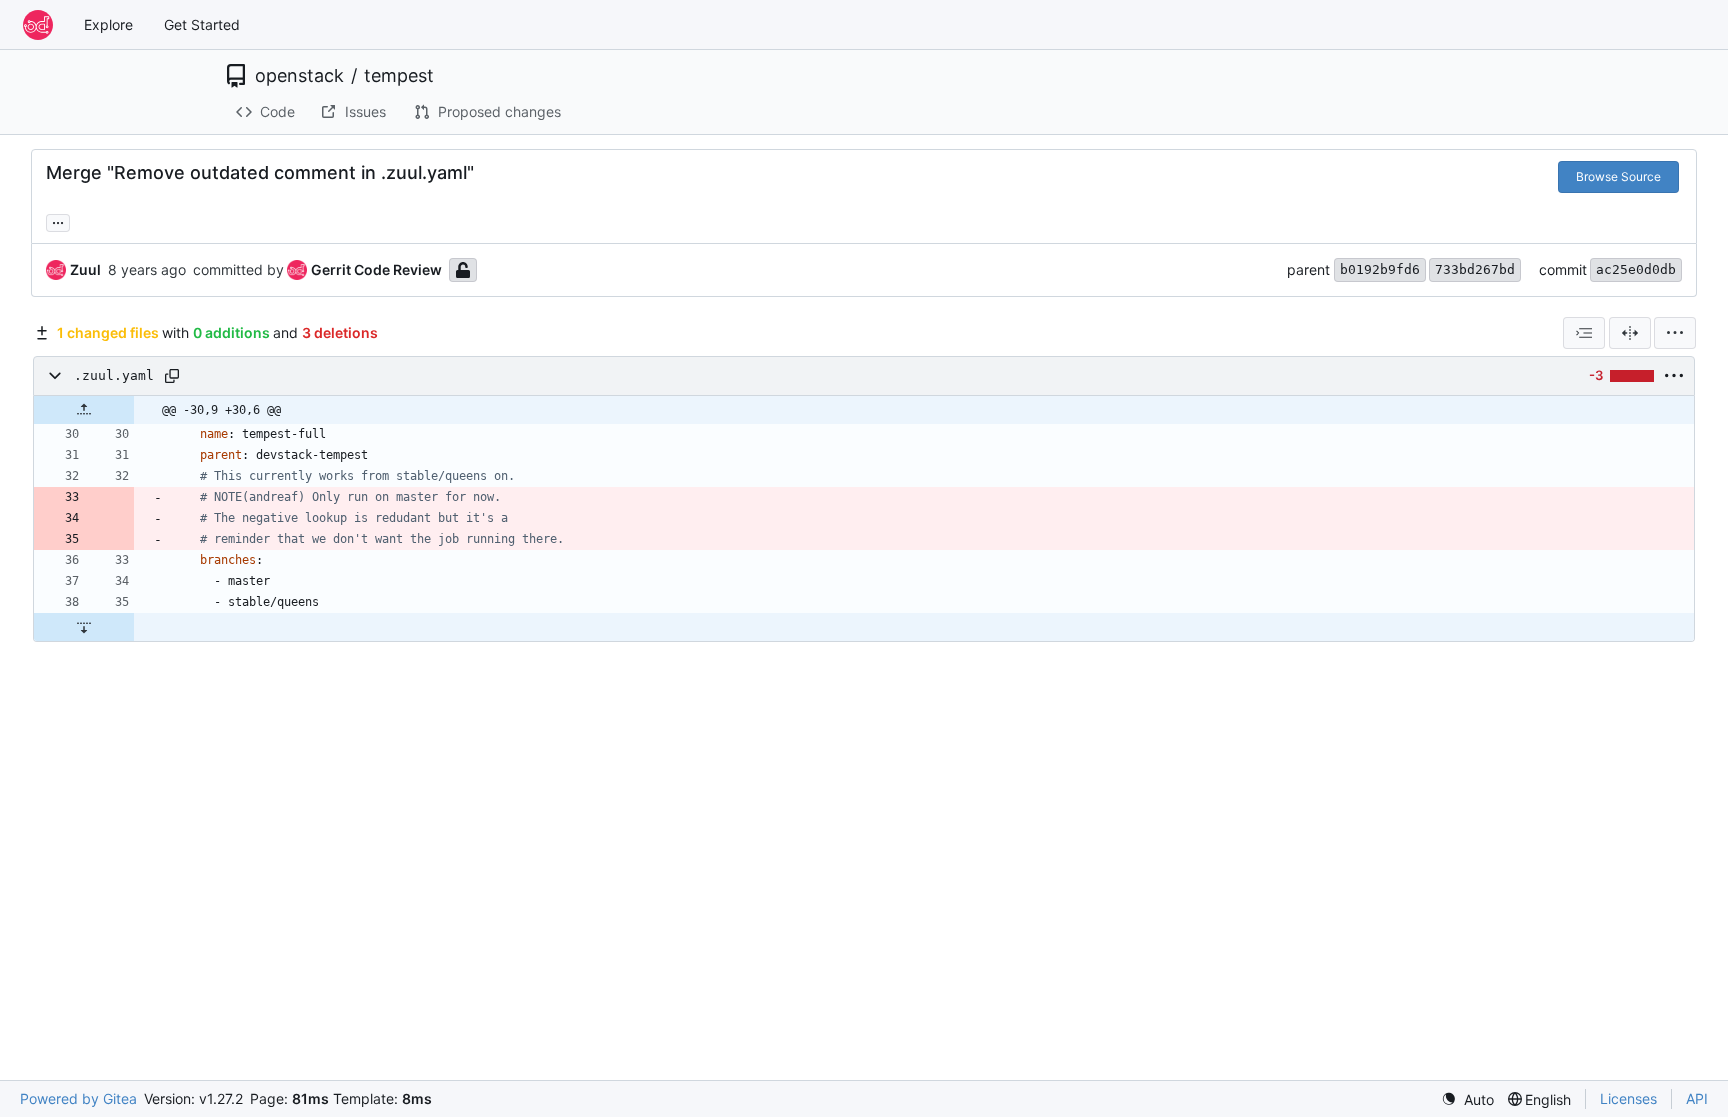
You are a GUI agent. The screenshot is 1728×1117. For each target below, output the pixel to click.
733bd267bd (1475, 269)
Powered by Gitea (78, 1098)
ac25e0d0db (1636, 269)
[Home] (38, 25)
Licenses (1628, 1098)
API (1697, 1098)
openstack (299, 76)
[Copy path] (172, 376)
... (58, 220)
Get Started (202, 24)
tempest (399, 76)
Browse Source (1618, 176)
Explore (108, 24)
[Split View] (1630, 333)
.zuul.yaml (114, 375)
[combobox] (1584, 333)
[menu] (1675, 333)
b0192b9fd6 (1380, 269)
